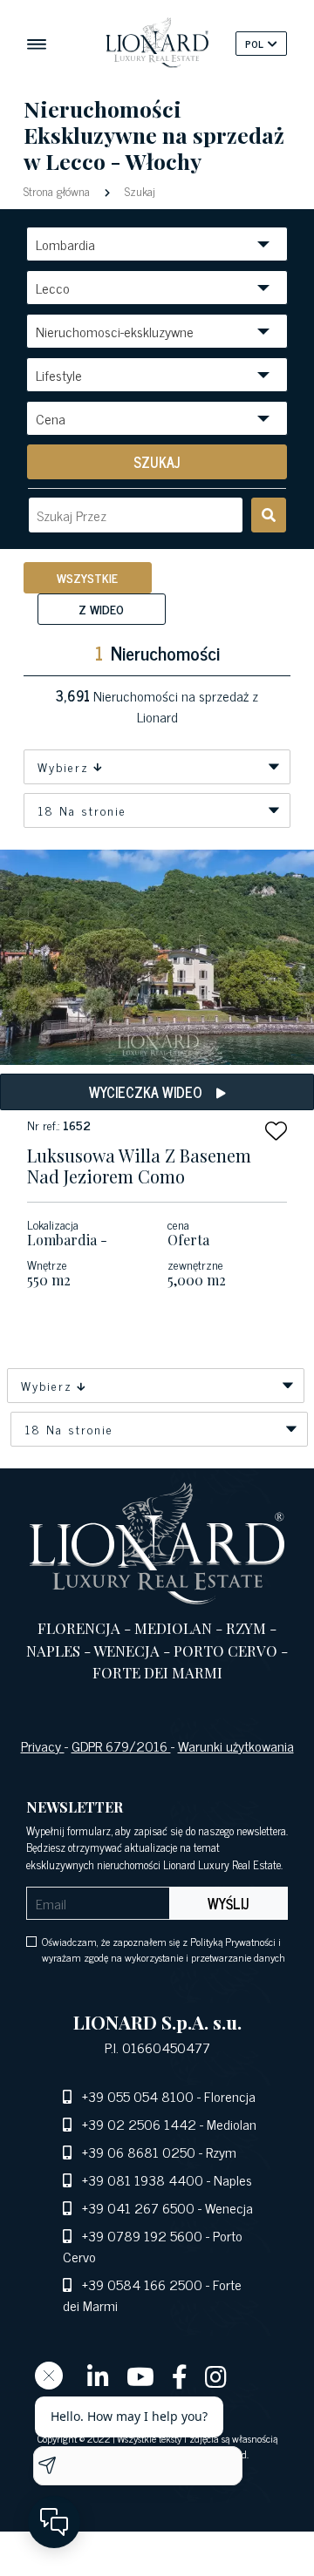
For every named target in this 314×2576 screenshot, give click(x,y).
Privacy (43, 1746)
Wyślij (229, 1903)
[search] (269, 515)
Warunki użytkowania (236, 1746)
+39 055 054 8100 (138, 2096)
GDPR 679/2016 (121, 1746)
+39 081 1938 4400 (143, 2179)
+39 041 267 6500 (138, 2207)
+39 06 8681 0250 (139, 2152)
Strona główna (58, 190)
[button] (276, 1131)
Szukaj (138, 190)
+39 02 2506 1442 (139, 2124)
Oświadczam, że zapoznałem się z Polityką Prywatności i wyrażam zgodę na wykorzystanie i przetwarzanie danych (164, 1949)
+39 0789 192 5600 (142, 2235)
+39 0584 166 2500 (142, 2284)
